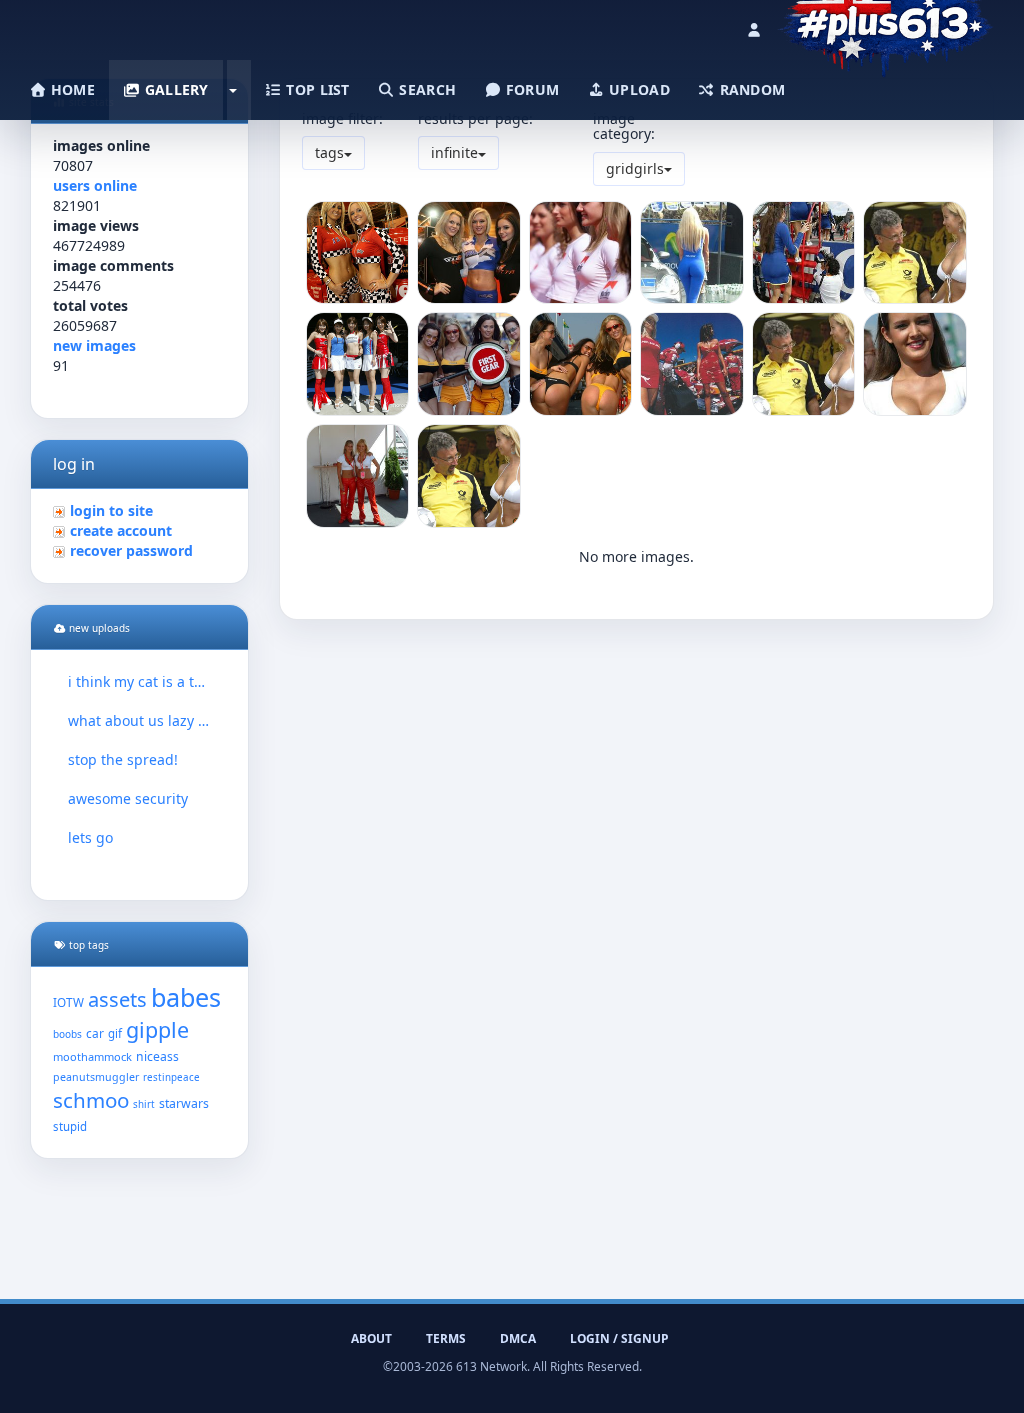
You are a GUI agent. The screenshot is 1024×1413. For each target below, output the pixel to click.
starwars (184, 1103)
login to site (111, 510)
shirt (144, 1104)
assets (117, 999)
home (71, 89)
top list (316, 89)
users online (95, 185)
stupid (70, 1126)
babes (186, 997)
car (95, 1033)
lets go (90, 837)
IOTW (68, 1002)
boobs (67, 1034)
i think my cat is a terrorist (139, 681)
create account (121, 530)
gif (115, 1033)
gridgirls (635, 168)
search (425, 89)
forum (531, 89)
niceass (157, 1056)
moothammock (92, 1056)
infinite (454, 152)
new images (94, 345)
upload (637, 89)
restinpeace (171, 1077)
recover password (131, 550)
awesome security (128, 798)
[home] (885, 25)
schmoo (91, 1100)
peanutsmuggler (96, 1077)
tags (329, 152)
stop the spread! (123, 759)
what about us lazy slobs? (139, 720)
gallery (174, 89)
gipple (157, 1029)
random (750, 89)
